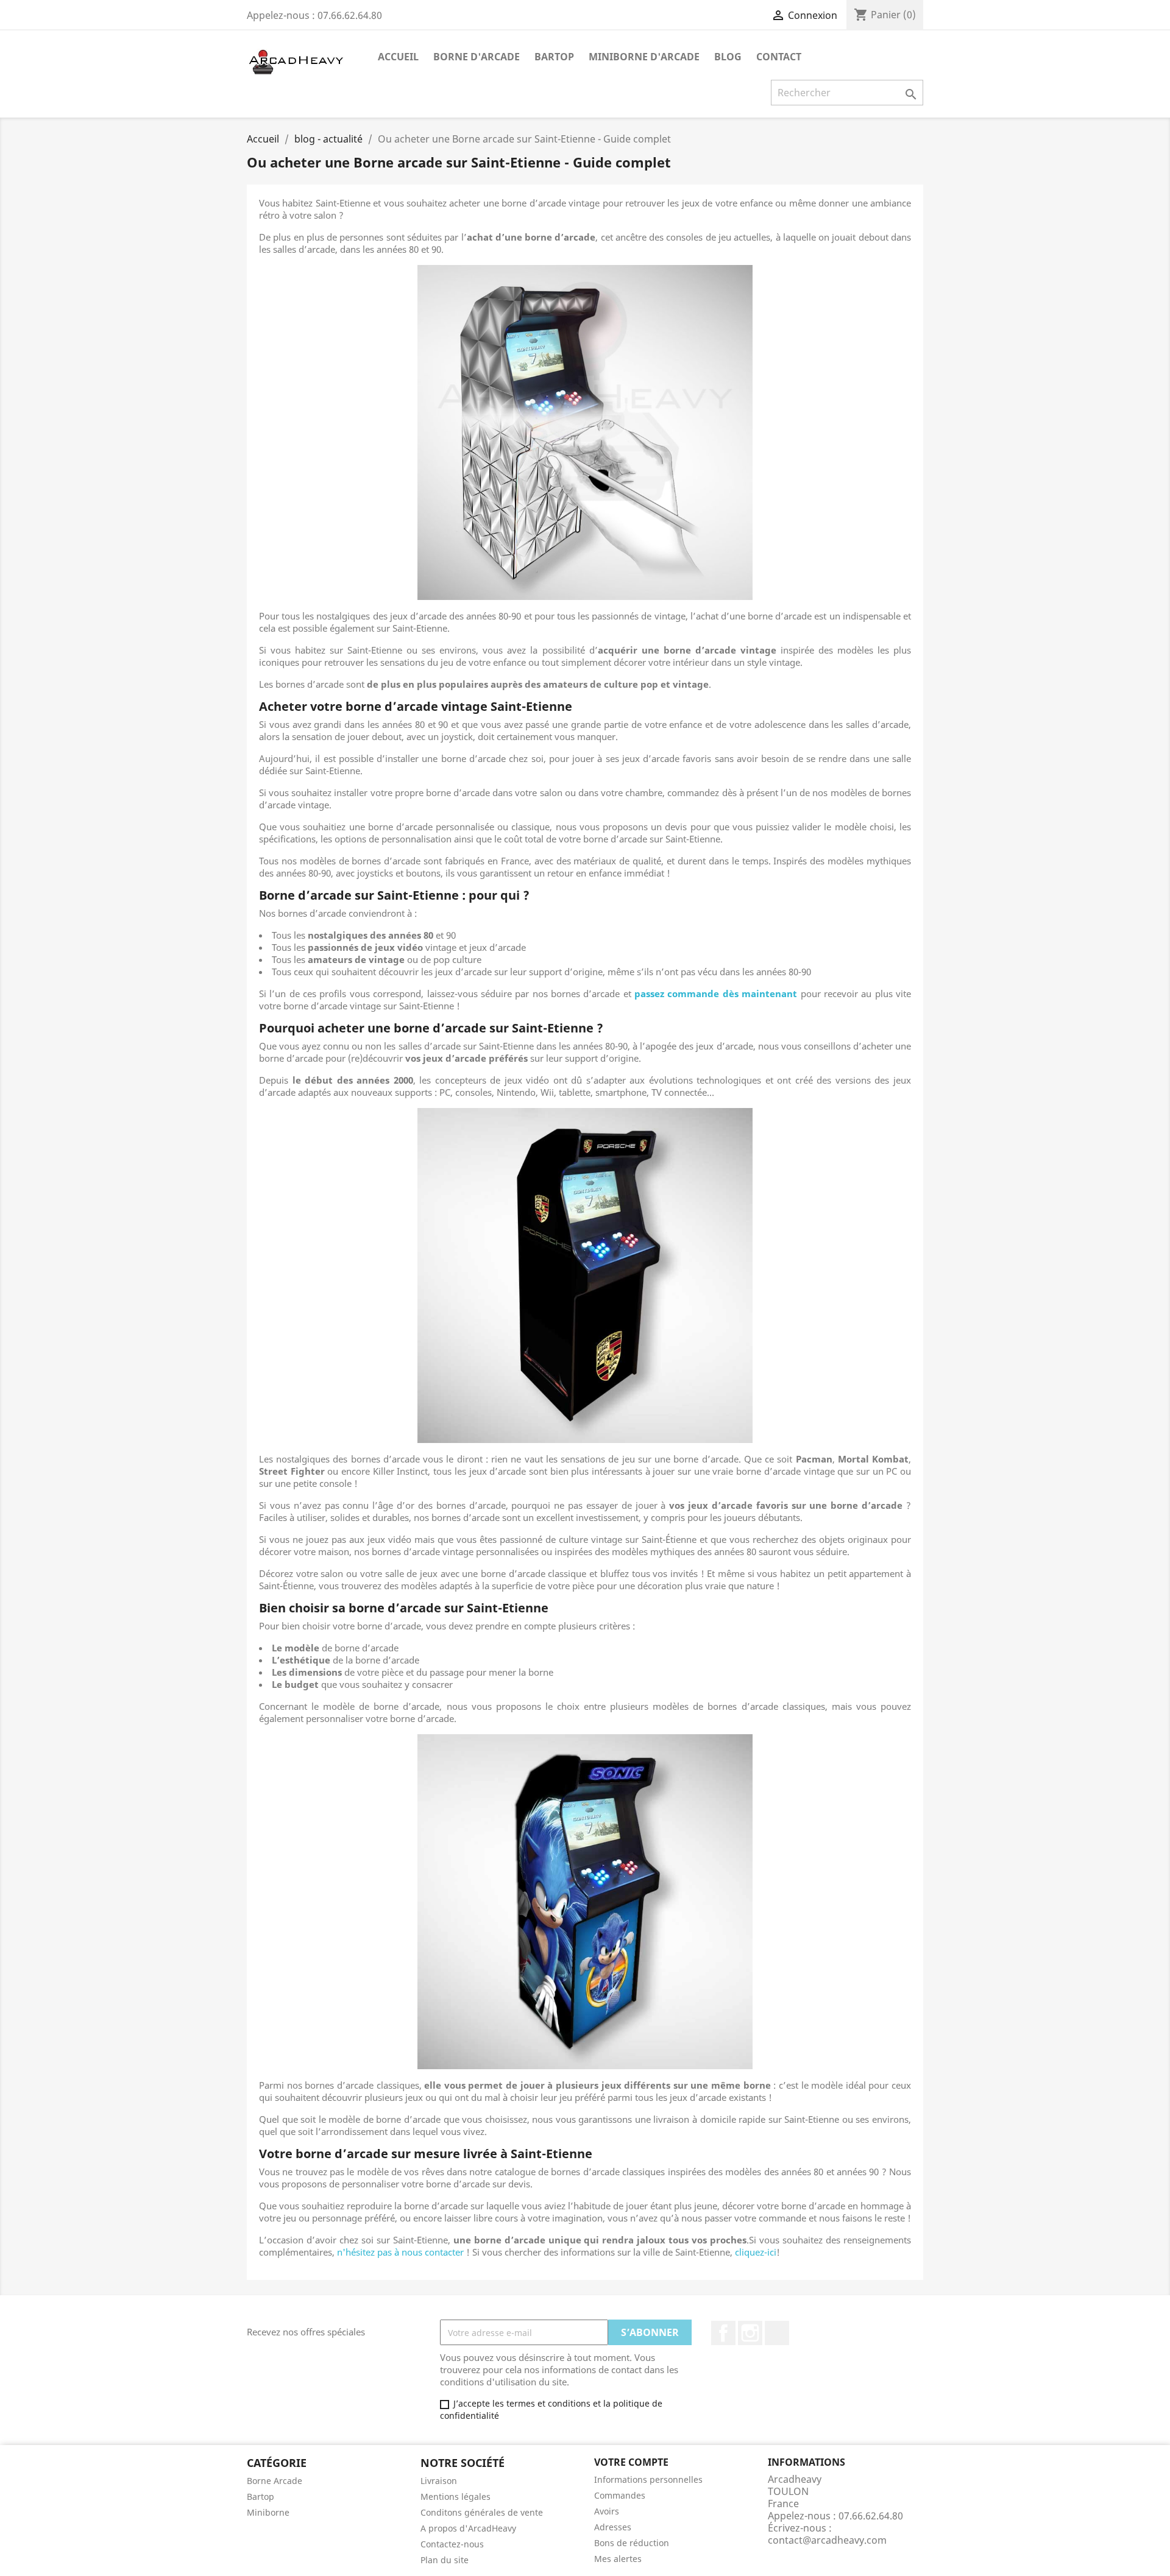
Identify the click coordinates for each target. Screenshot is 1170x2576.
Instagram (750, 2333)
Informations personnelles (648, 2479)
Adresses (613, 2527)
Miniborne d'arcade (644, 57)
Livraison (439, 2481)
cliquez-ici (756, 2252)
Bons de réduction (632, 2543)
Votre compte (631, 2462)
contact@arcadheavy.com (827, 2540)
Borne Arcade (275, 2481)
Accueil (398, 57)
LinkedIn (777, 2333)
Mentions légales (456, 2497)
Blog (728, 57)
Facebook (723, 2333)
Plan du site (445, 2560)
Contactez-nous (452, 2544)
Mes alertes (618, 2559)
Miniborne (268, 2512)
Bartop (554, 57)
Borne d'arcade (477, 57)
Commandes (620, 2495)
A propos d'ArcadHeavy (468, 2528)
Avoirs (607, 2511)
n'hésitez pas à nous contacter (400, 2252)
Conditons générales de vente (482, 2512)
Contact (779, 57)
